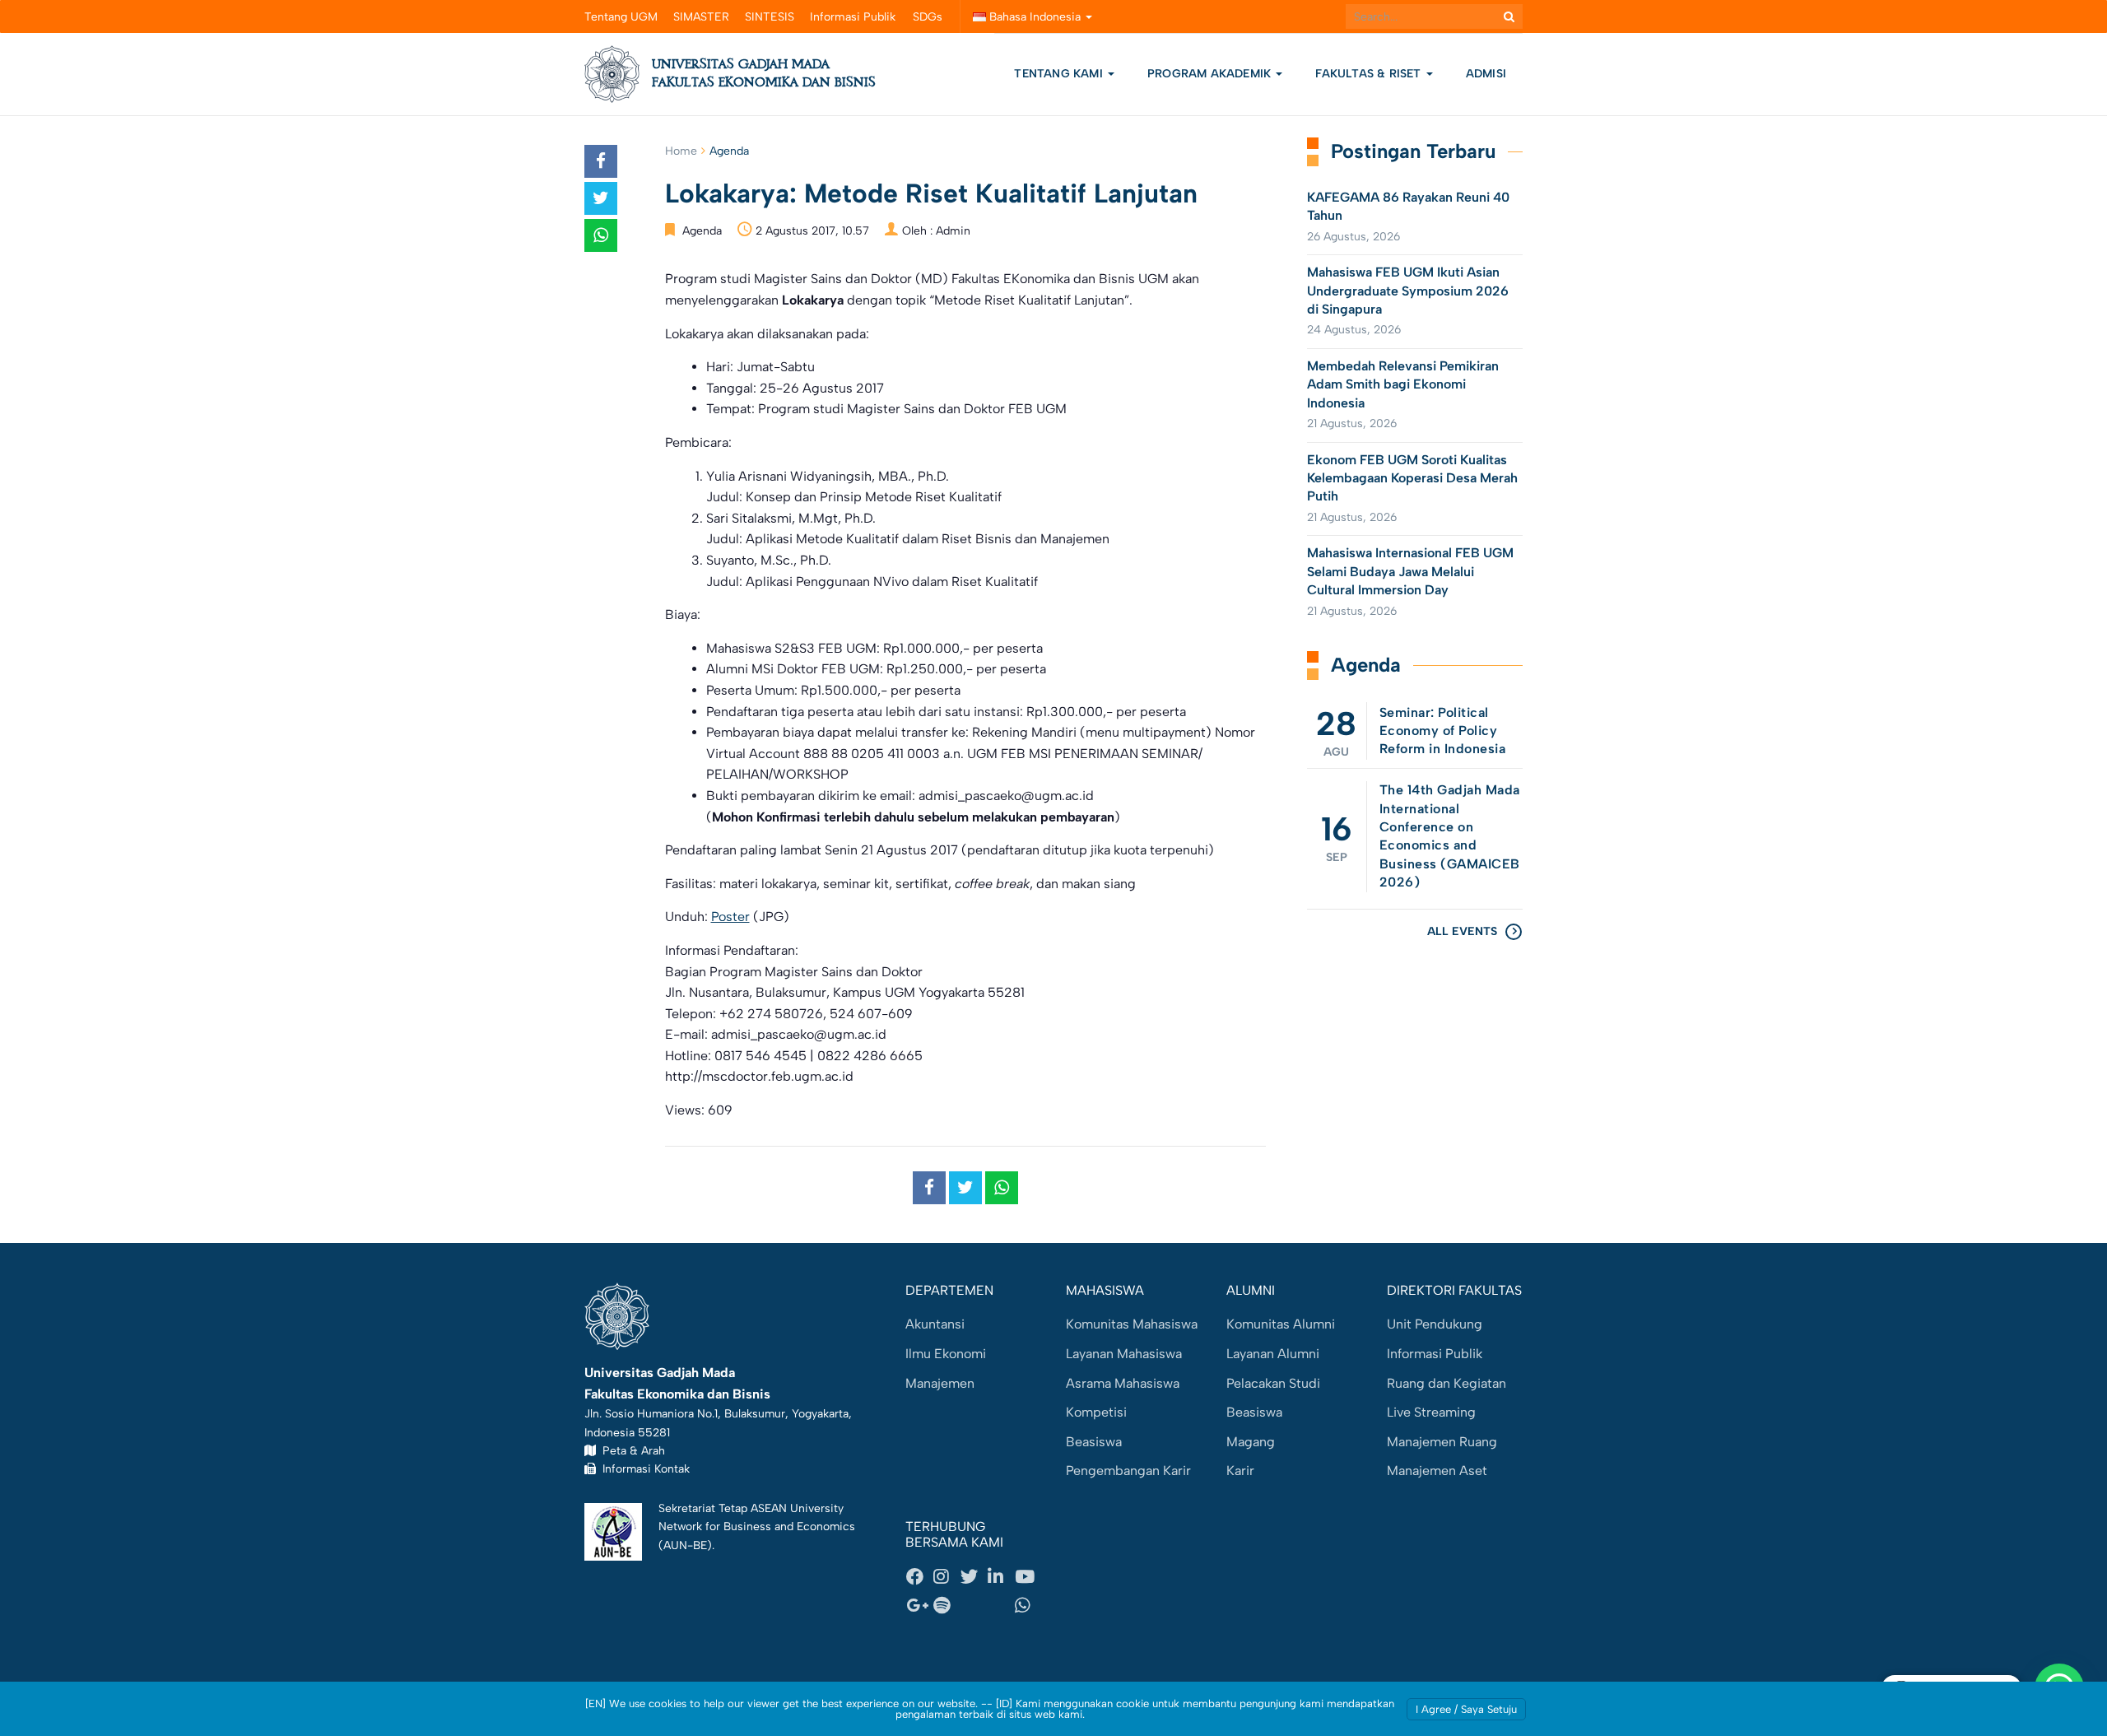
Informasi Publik (853, 17)
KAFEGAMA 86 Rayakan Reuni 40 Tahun (1408, 206)
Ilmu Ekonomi (946, 1354)
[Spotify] (947, 1606)
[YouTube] (1028, 1576)
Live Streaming (1431, 1412)
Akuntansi (935, 1324)
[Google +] (919, 1606)
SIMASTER (701, 17)
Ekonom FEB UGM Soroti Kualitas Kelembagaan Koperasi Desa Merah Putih (1412, 478)
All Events (1462, 931)
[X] (974, 1576)
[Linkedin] (1001, 1576)
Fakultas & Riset (1370, 74)
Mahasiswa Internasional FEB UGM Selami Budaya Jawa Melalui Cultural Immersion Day (1410, 571)
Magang (1251, 1442)
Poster (730, 917)
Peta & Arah (630, 1450)
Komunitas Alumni (1281, 1324)
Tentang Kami (1058, 74)
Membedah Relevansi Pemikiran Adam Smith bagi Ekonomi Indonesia (1403, 384)
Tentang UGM (621, 17)
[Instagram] (947, 1576)
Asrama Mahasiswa (1123, 1383)
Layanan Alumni (1273, 1354)
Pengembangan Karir (1128, 1471)
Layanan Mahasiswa (1124, 1354)
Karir (1240, 1471)
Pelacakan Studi (1273, 1383)
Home (681, 151)
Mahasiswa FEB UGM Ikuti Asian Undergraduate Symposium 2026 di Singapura (1408, 291)
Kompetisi (1096, 1412)
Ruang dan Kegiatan (1447, 1383)
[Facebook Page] (919, 1576)
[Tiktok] (1001, 1606)
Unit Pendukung (1435, 1324)
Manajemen (940, 1383)
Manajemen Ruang (1442, 1442)
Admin (953, 231)
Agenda (729, 151)
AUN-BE (685, 1545)
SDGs (928, 17)
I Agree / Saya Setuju (1466, 1709)
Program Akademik (1211, 74)
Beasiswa (1094, 1442)
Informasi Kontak (643, 1468)
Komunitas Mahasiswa (1132, 1324)
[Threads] (974, 1606)
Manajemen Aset (1437, 1471)
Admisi (1486, 74)
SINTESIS (770, 17)
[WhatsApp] (1028, 1606)
